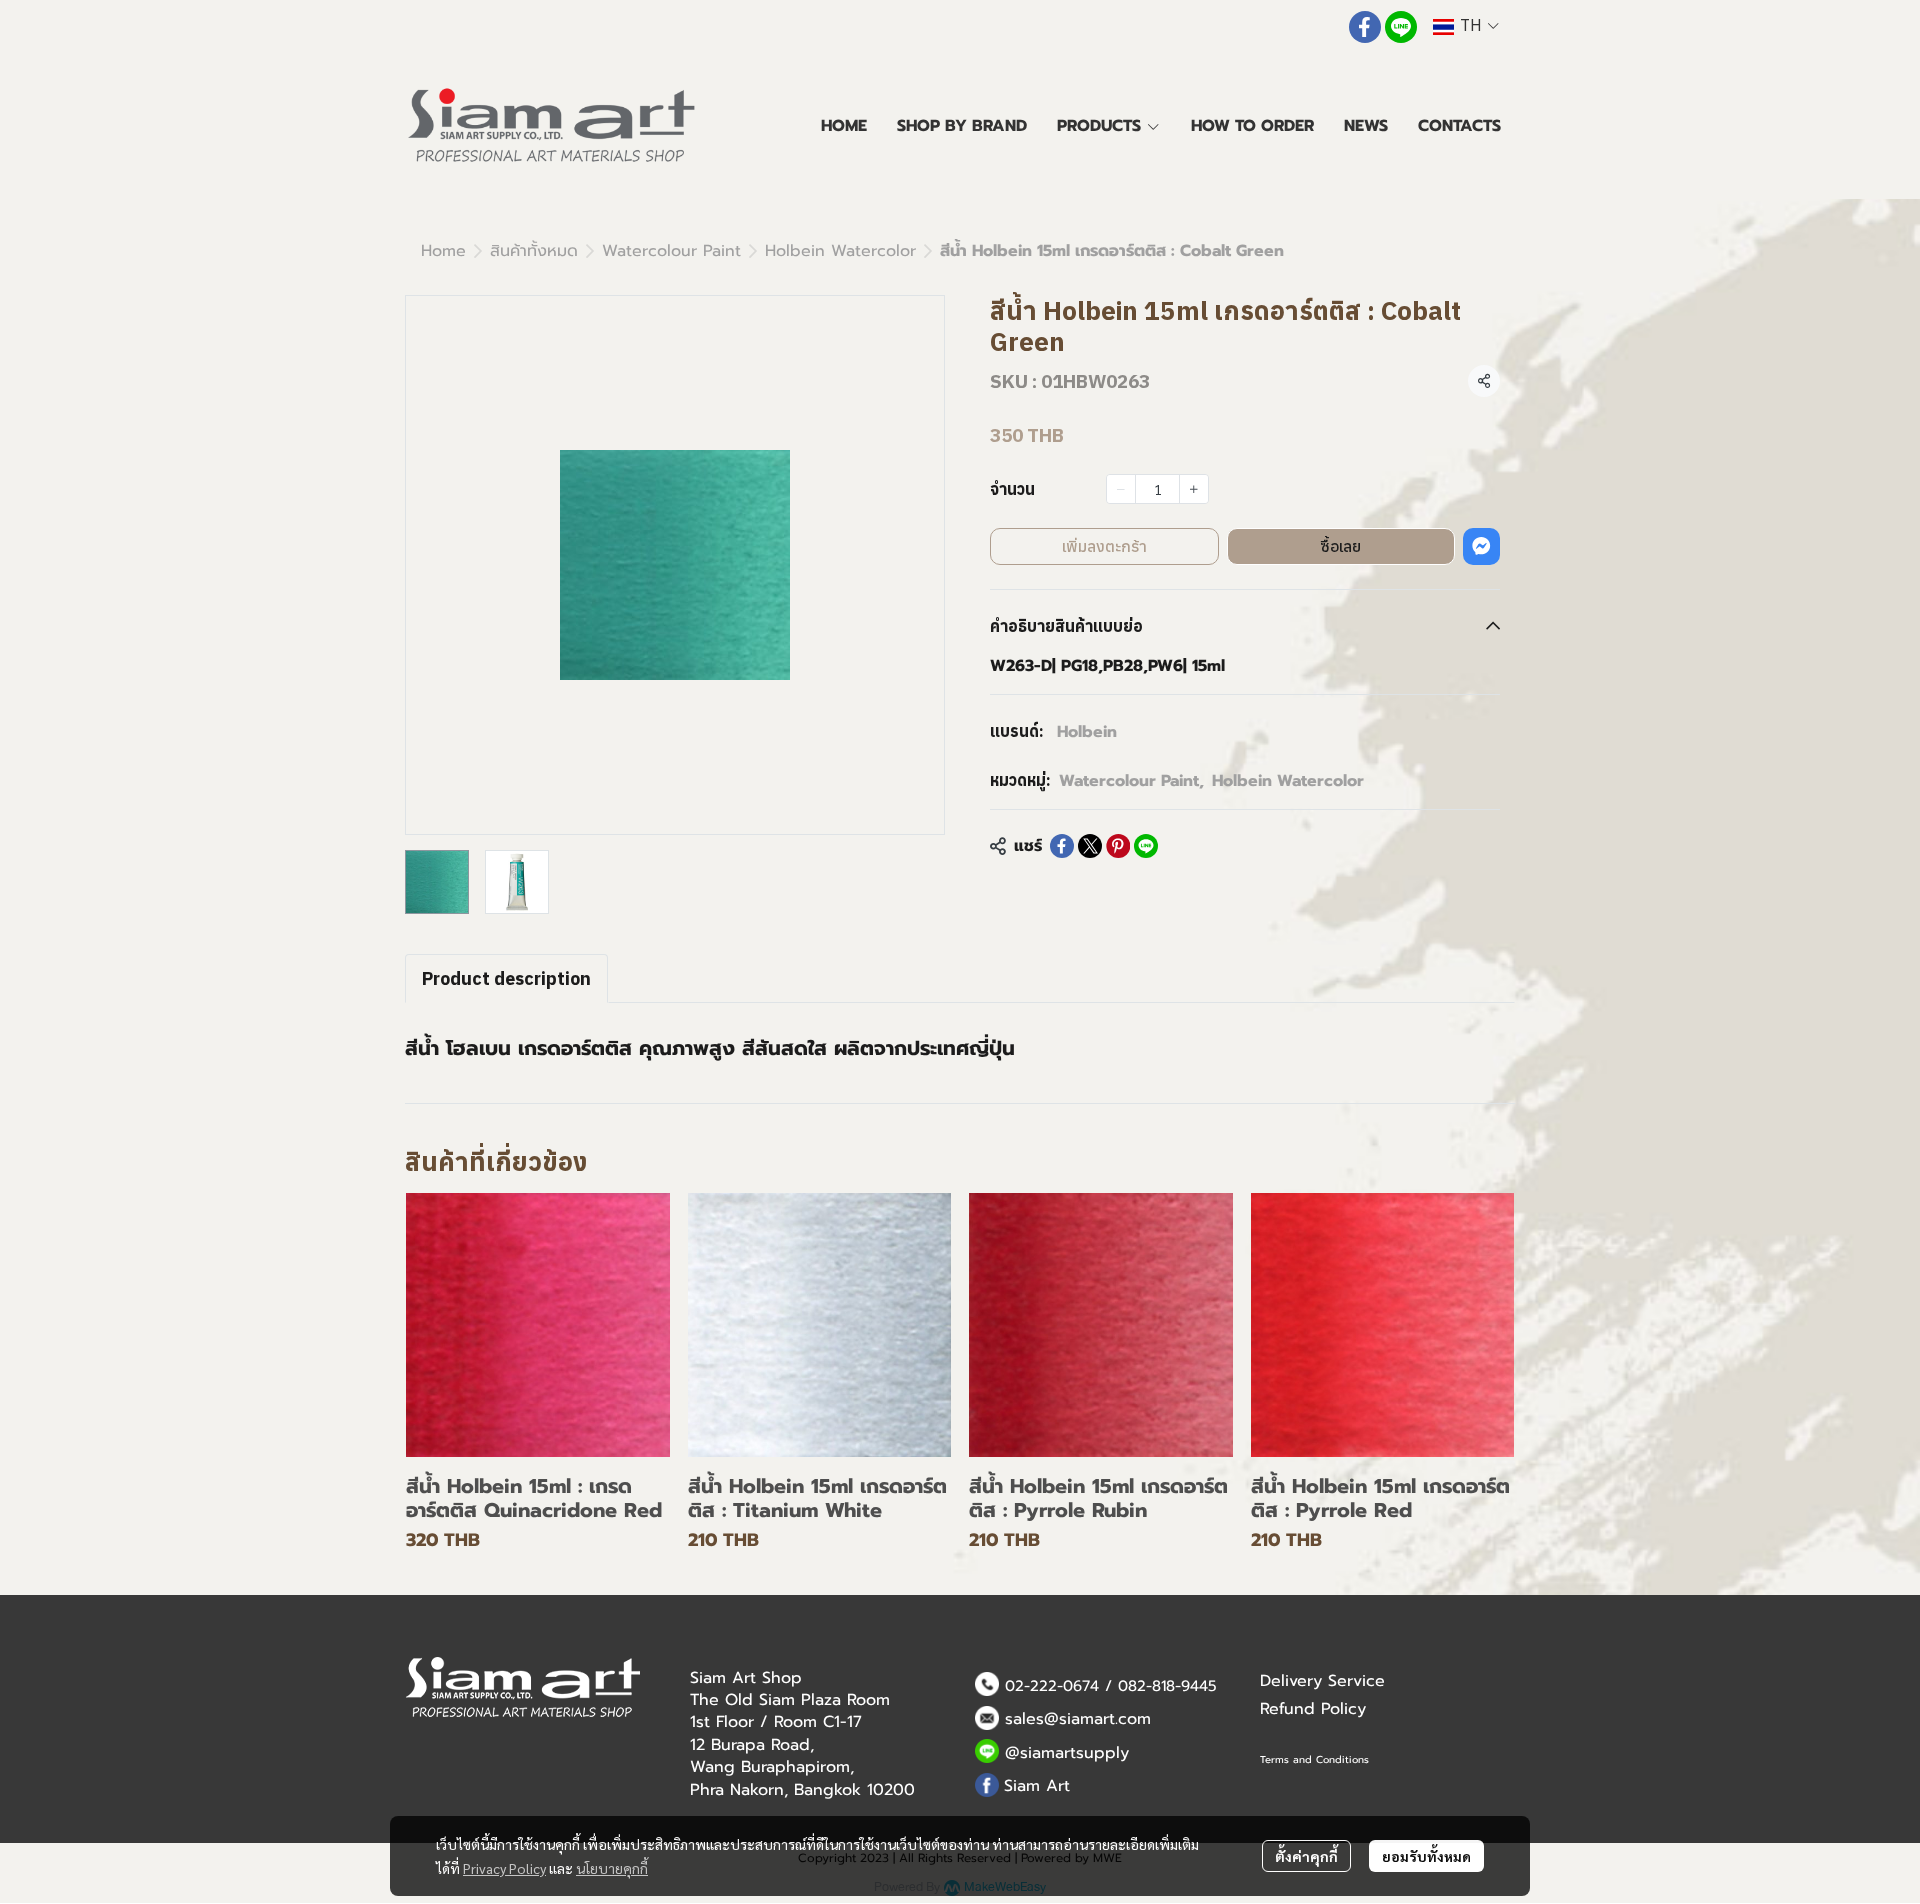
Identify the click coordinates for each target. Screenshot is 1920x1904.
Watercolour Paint (671, 251)
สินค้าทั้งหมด (534, 251)
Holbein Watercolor (840, 251)
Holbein (1087, 732)
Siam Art (1037, 1786)
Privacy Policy (504, 1868)
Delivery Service (1322, 1681)
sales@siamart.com (1078, 1719)
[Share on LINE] (1146, 846)
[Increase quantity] (1194, 489)
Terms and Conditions (1314, 1759)
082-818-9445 (1167, 1686)
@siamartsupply (1067, 1753)
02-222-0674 (1052, 1686)
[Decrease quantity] (1121, 489)
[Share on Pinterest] (1118, 846)
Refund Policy (1313, 1709)
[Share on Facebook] (1062, 846)
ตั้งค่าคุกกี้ (1306, 1856)
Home (443, 251)
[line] (1401, 27)
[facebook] (1365, 27)
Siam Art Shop (746, 1678)
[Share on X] (1090, 846)
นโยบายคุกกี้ (612, 1868)
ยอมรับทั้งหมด (1426, 1856)
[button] (1466, 26)
